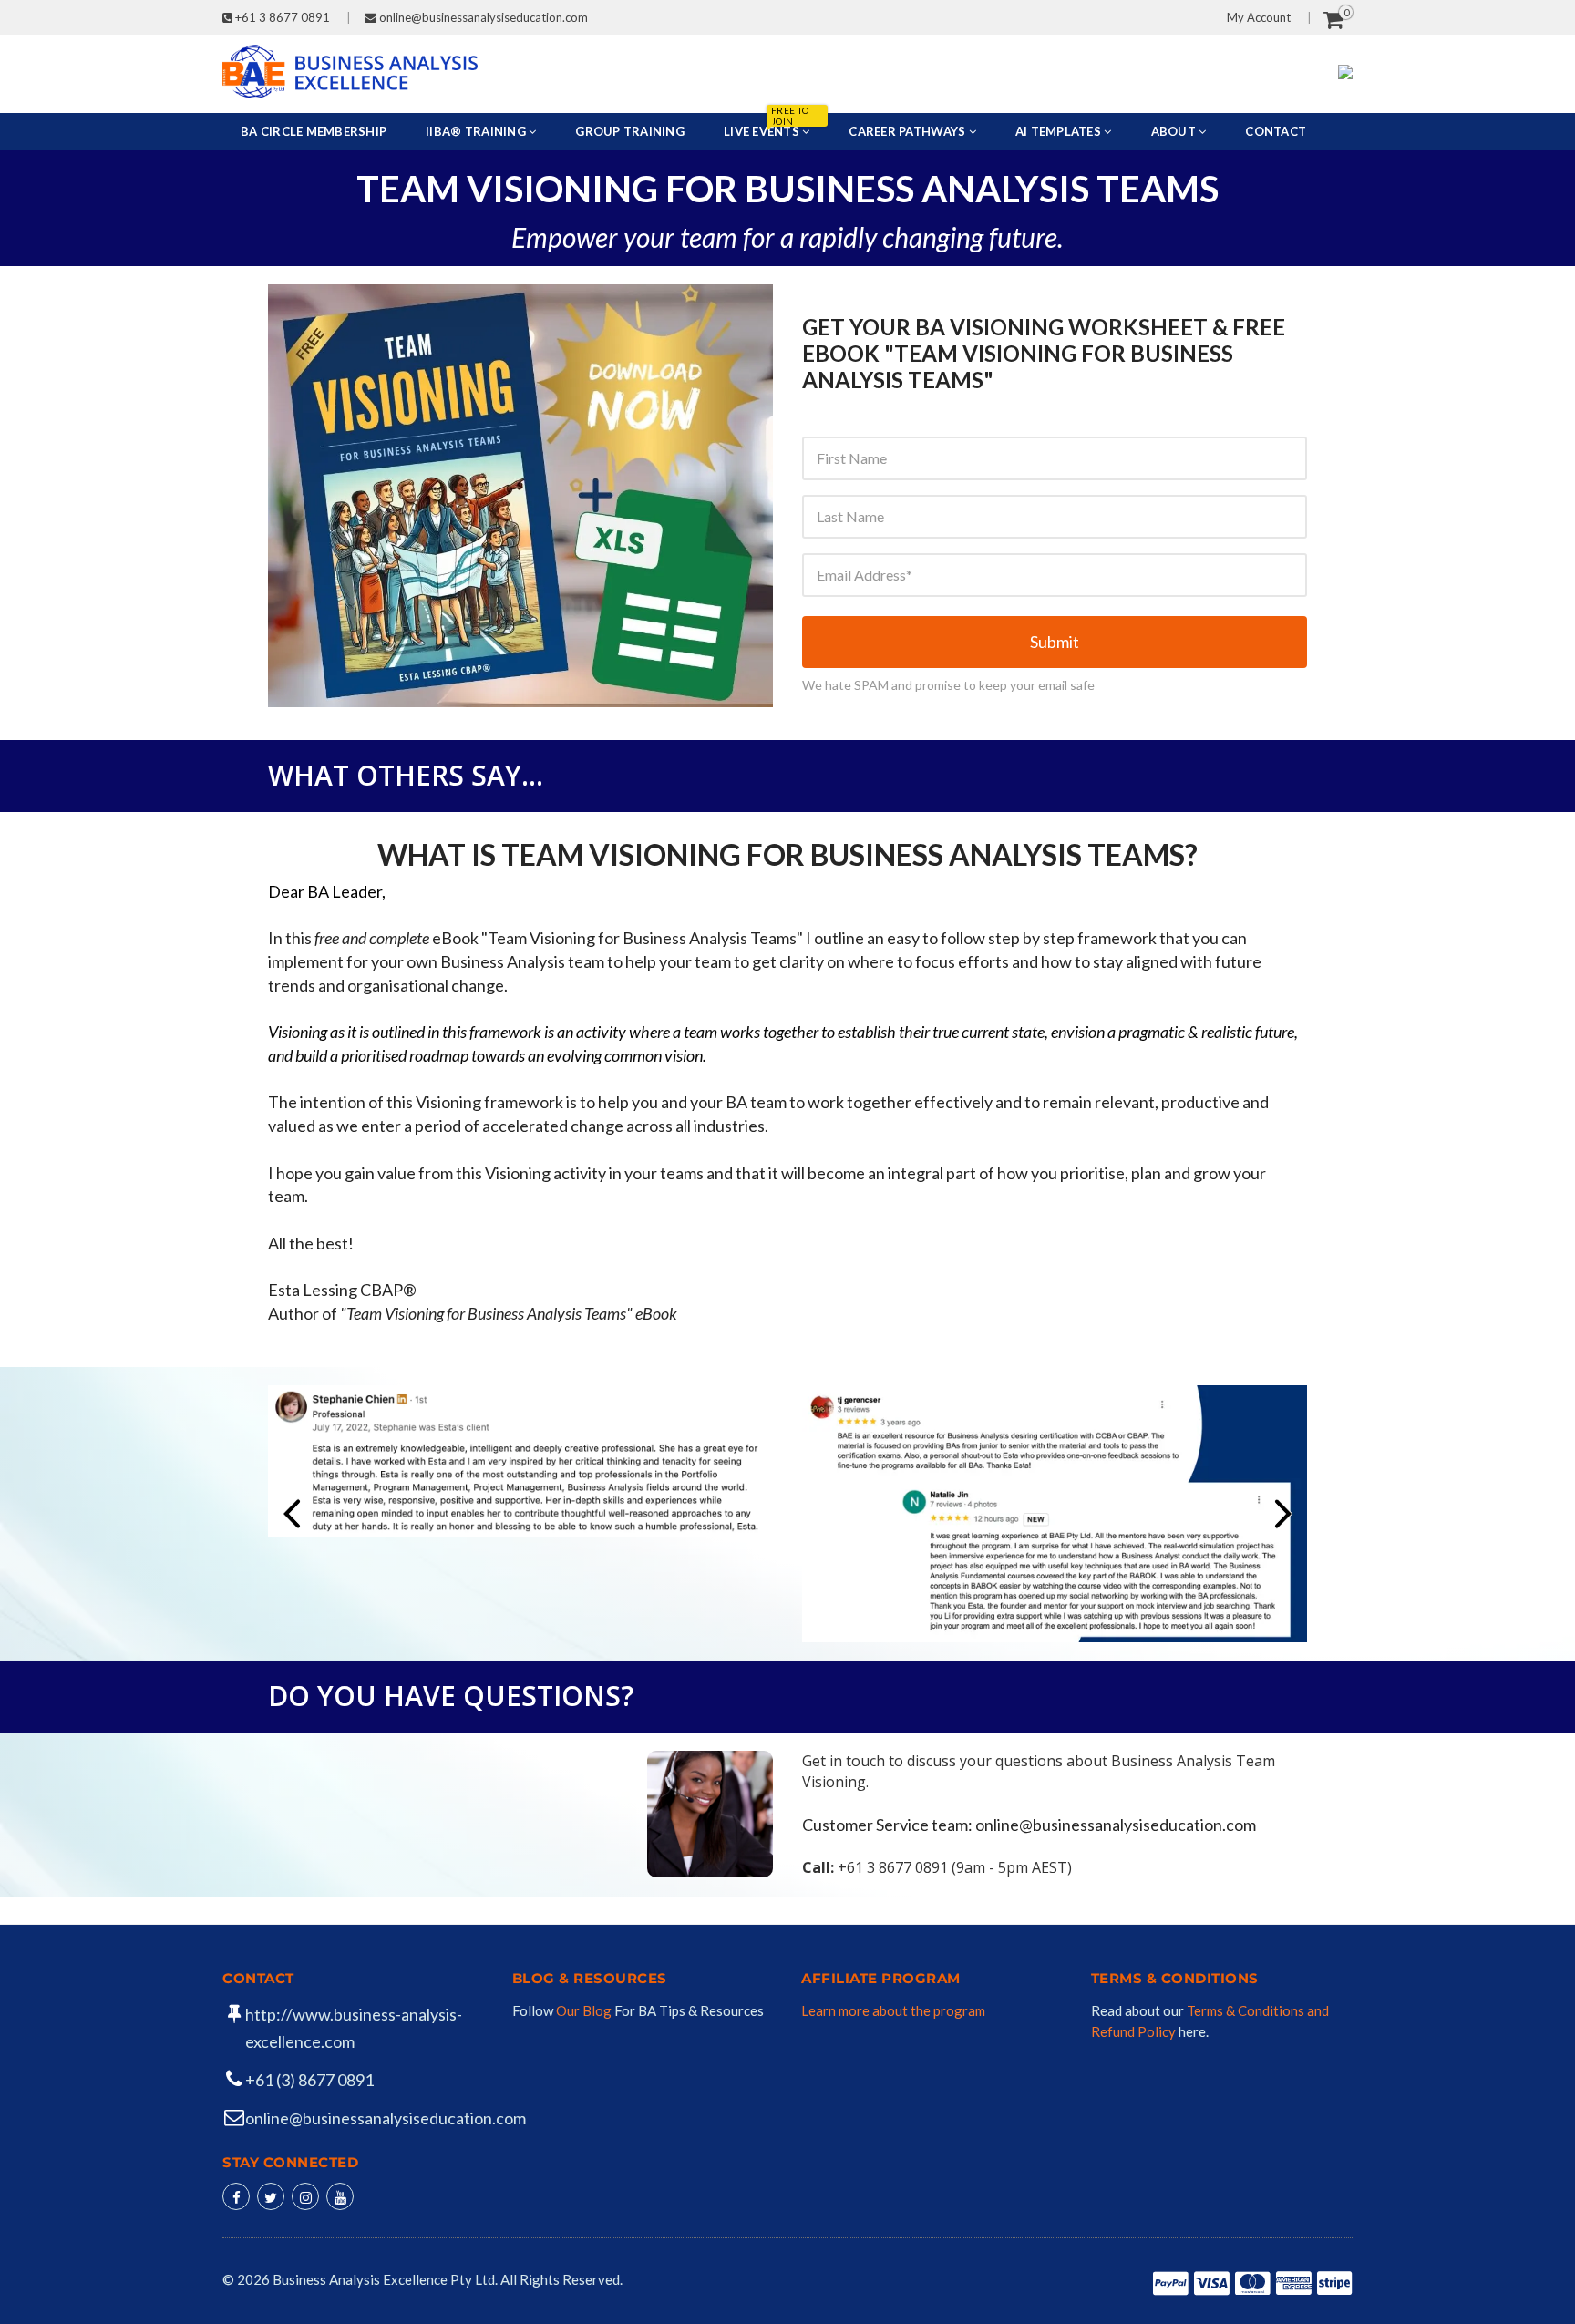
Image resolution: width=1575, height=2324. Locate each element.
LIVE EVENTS (766, 126)
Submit (1055, 642)
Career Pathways (908, 131)
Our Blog (585, 2010)
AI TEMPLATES (1060, 131)
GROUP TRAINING (630, 131)
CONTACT (1276, 131)
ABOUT (1175, 131)
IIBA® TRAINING (477, 131)
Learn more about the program (893, 2010)
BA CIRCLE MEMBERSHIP (314, 131)
